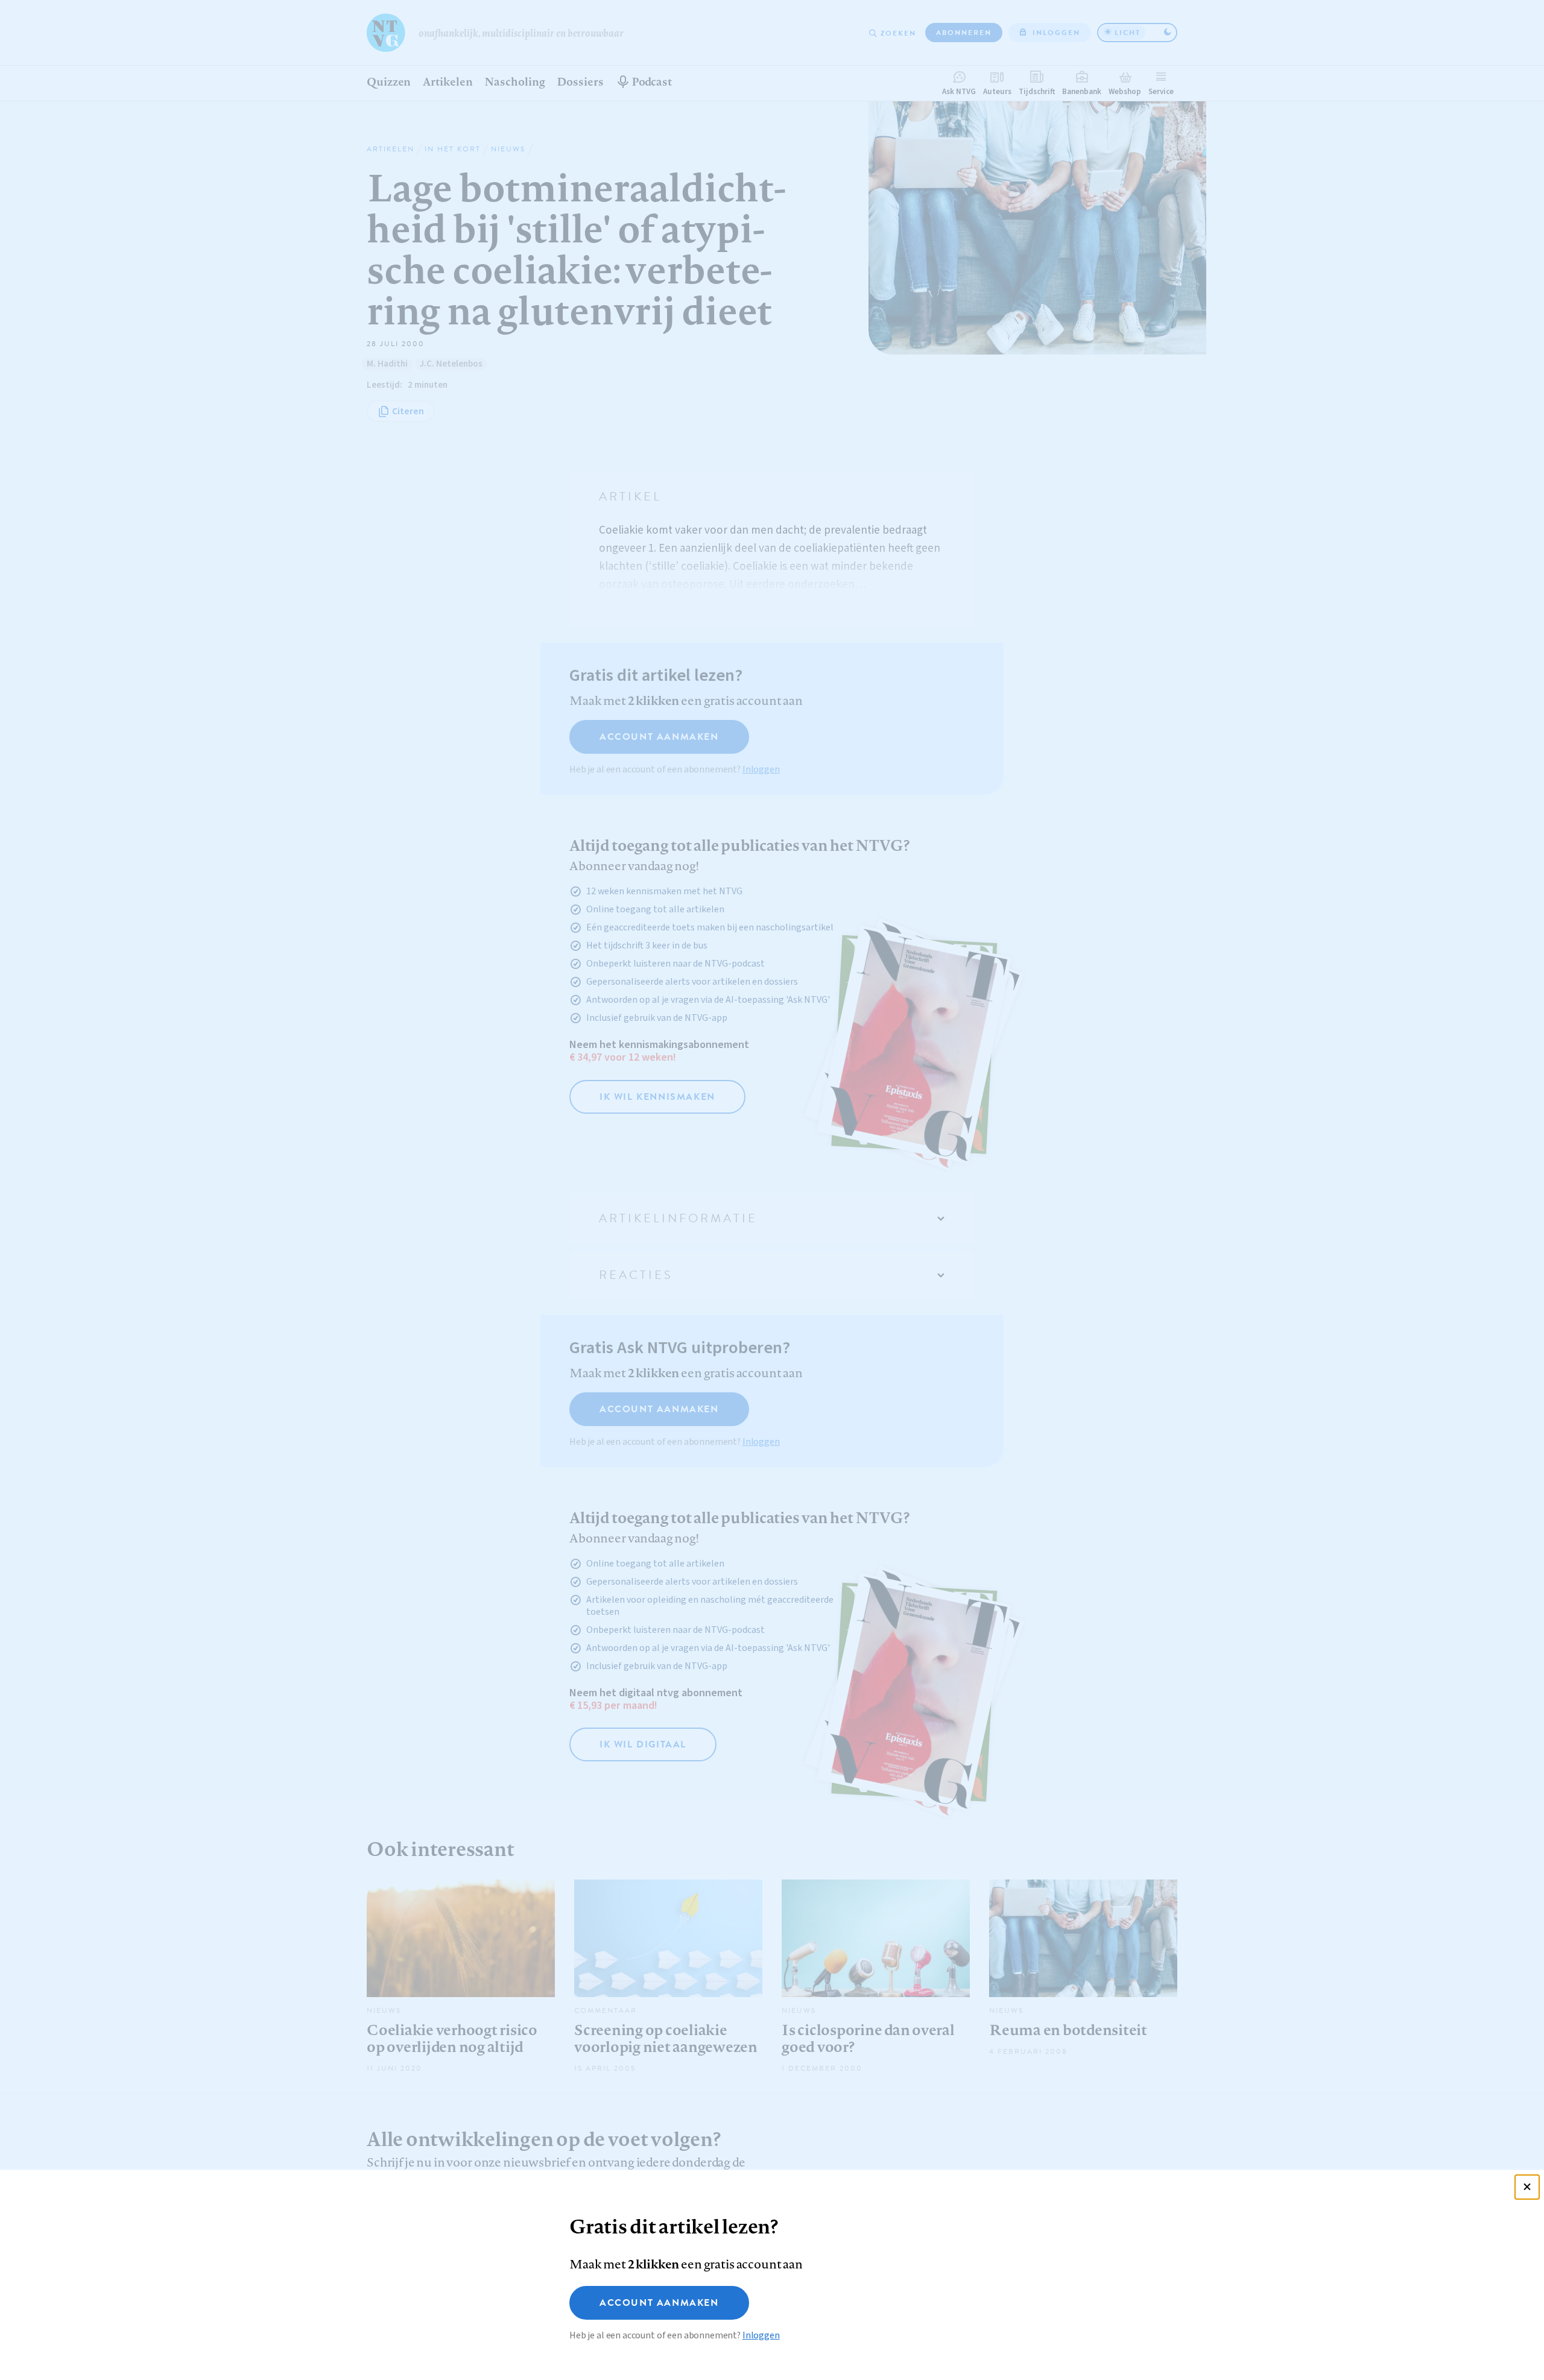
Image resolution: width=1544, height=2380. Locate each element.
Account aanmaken (659, 2303)
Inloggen (761, 2335)
